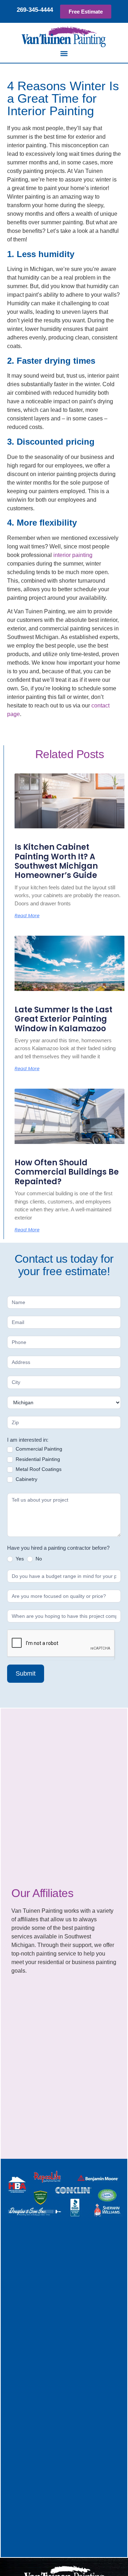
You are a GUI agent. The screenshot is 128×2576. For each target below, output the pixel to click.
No (38, 1559)
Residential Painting (37, 1459)
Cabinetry (26, 1479)
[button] (64, 53)
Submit (26, 1673)
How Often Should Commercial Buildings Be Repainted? (67, 1172)
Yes (19, 1559)
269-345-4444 (35, 10)
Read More (27, 916)
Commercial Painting (38, 1449)
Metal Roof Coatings (38, 1469)
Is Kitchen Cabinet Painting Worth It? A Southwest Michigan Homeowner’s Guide (56, 861)
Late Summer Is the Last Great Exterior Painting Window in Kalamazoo (63, 1019)
